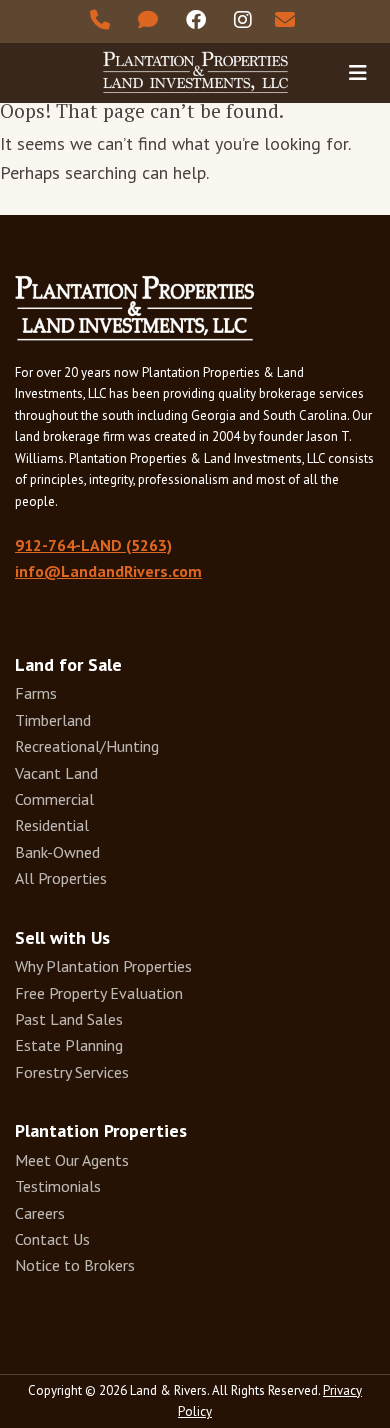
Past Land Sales (69, 1019)
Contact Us (52, 1239)
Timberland (53, 720)
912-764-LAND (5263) (93, 545)
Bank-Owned (57, 852)
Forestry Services (72, 1072)
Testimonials (58, 1186)
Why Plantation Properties (103, 966)
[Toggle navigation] (358, 72)
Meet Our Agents (72, 1160)
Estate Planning (69, 1045)
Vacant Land (56, 773)
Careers (40, 1213)
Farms (36, 693)
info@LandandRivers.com (108, 571)
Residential (52, 825)
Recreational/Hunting (87, 746)
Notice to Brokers (75, 1265)
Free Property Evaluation (99, 993)
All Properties (61, 878)
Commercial (54, 799)
